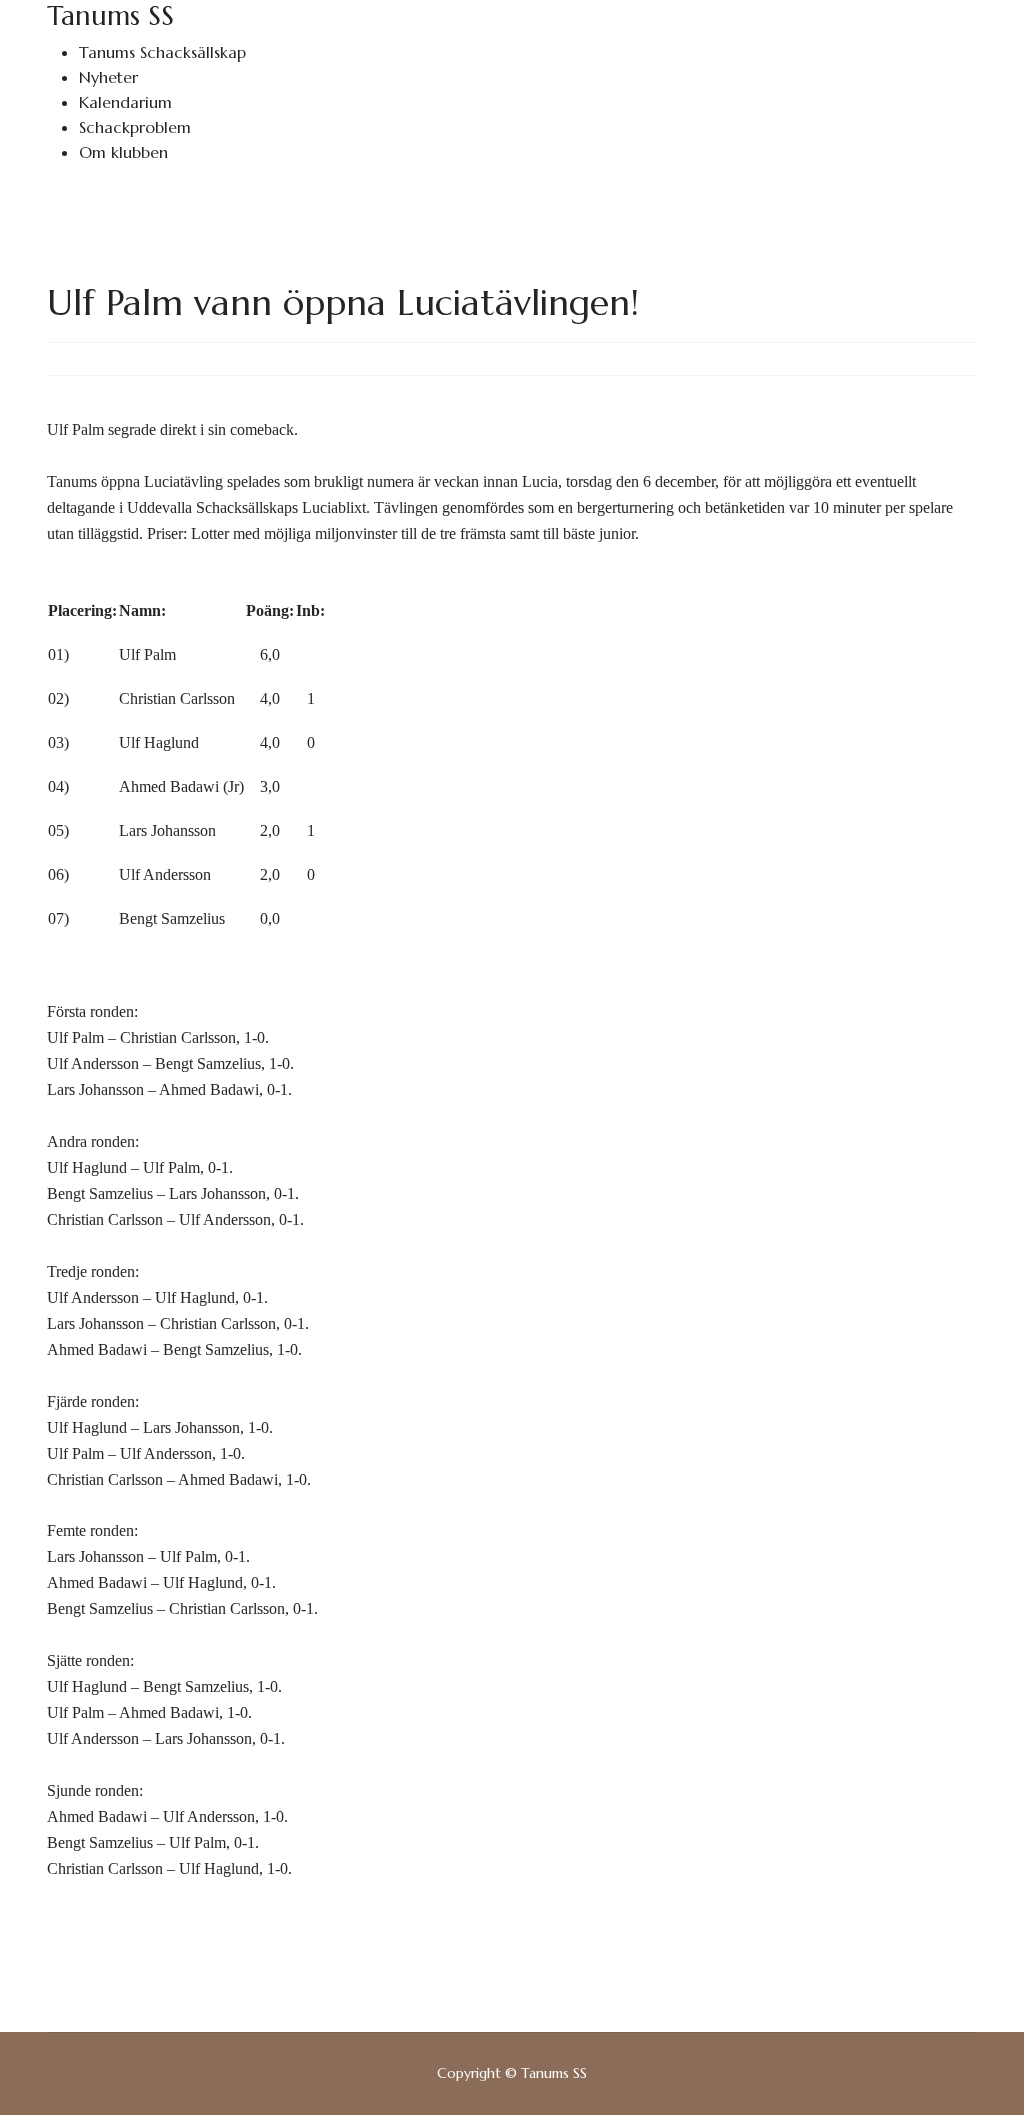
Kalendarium (125, 102)
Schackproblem (135, 127)
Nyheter (108, 77)
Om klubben (123, 152)
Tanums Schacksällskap (162, 52)
